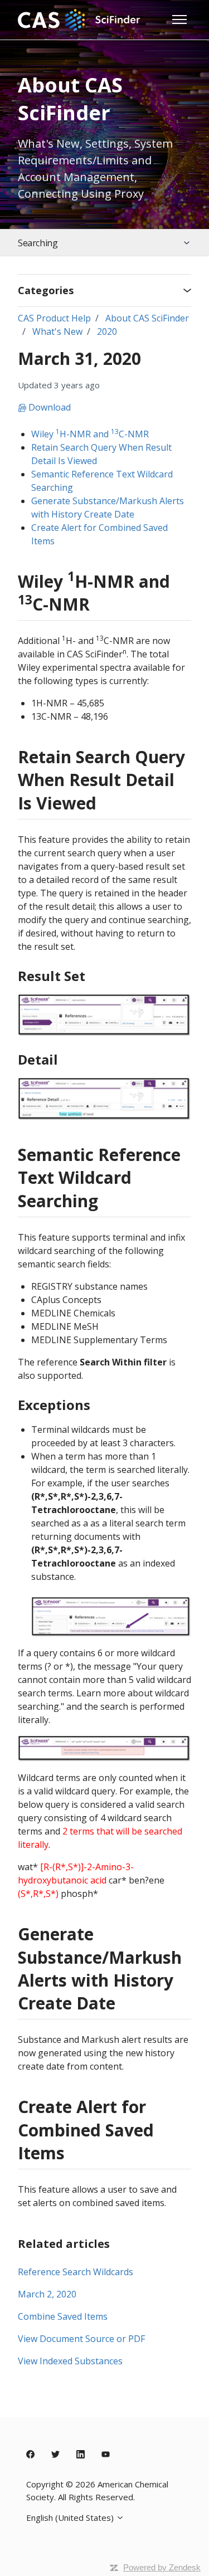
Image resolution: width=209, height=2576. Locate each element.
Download (48, 407)
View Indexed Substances (70, 2361)
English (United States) (71, 2518)
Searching (38, 243)
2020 (107, 331)
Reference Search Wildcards (76, 2272)
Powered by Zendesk (162, 2567)
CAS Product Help (54, 318)
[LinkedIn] (81, 2455)
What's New (57, 331)
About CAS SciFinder (147, 318)
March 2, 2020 (47, 2294)
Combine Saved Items (63, 2316)
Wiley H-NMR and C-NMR (90, 434)
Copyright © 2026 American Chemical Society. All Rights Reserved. (97, 2490)
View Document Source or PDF (81, 2339)
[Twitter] (55, 2455)
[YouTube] (106, 2455)
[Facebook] (30, 2455)
